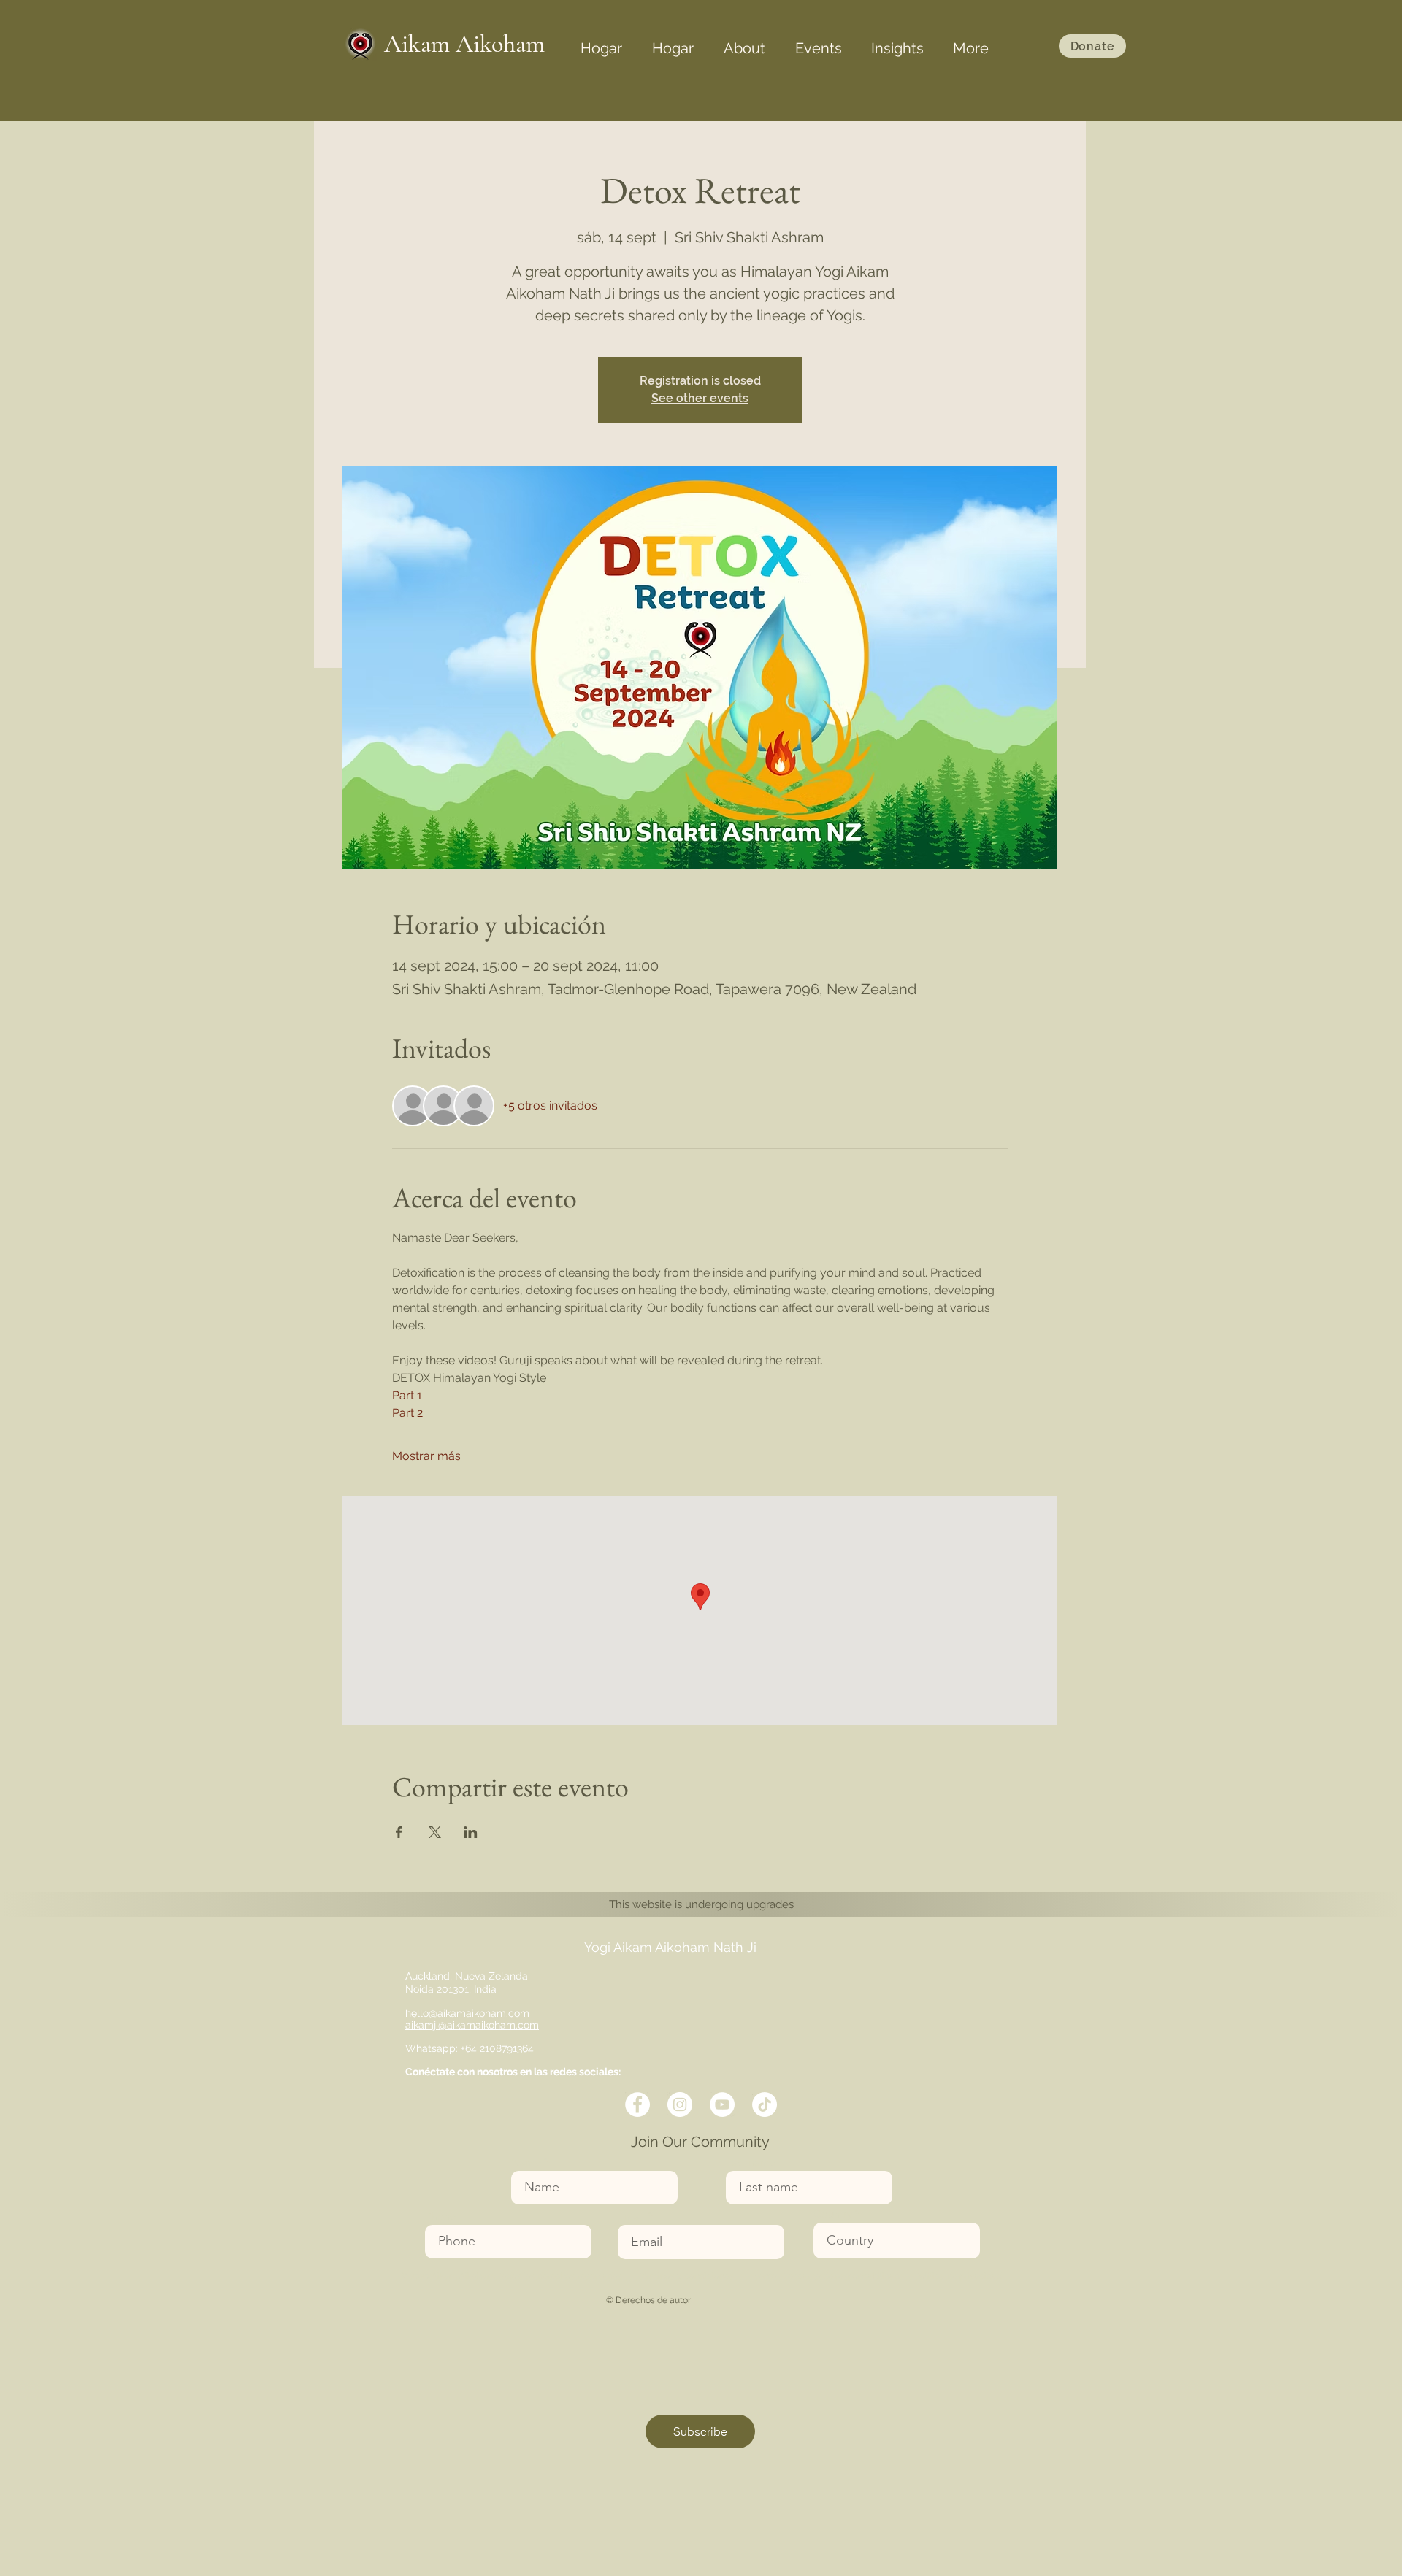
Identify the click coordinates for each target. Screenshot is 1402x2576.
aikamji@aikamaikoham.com (472, 2025)
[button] (744, 42)
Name (526, 2162)
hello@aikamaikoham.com (467, 2013)
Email (632, 2216)
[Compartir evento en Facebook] (399, 1832)
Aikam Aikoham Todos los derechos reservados (527, 2276)
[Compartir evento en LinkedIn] (471, 1832)
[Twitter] (680, 2104)
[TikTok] (765, 2104)
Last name (751, 2162)
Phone (440, 2216)
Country (833, 2214)
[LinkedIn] (722, 2104)
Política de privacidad (958, 2276)
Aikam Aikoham (464, 44)
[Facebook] (637, 2104)
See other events (700, 398)
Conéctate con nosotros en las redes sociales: (513, 2072)
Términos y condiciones (686, 2276)
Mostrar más (426, 1456)
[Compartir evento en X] (435, 1832)
